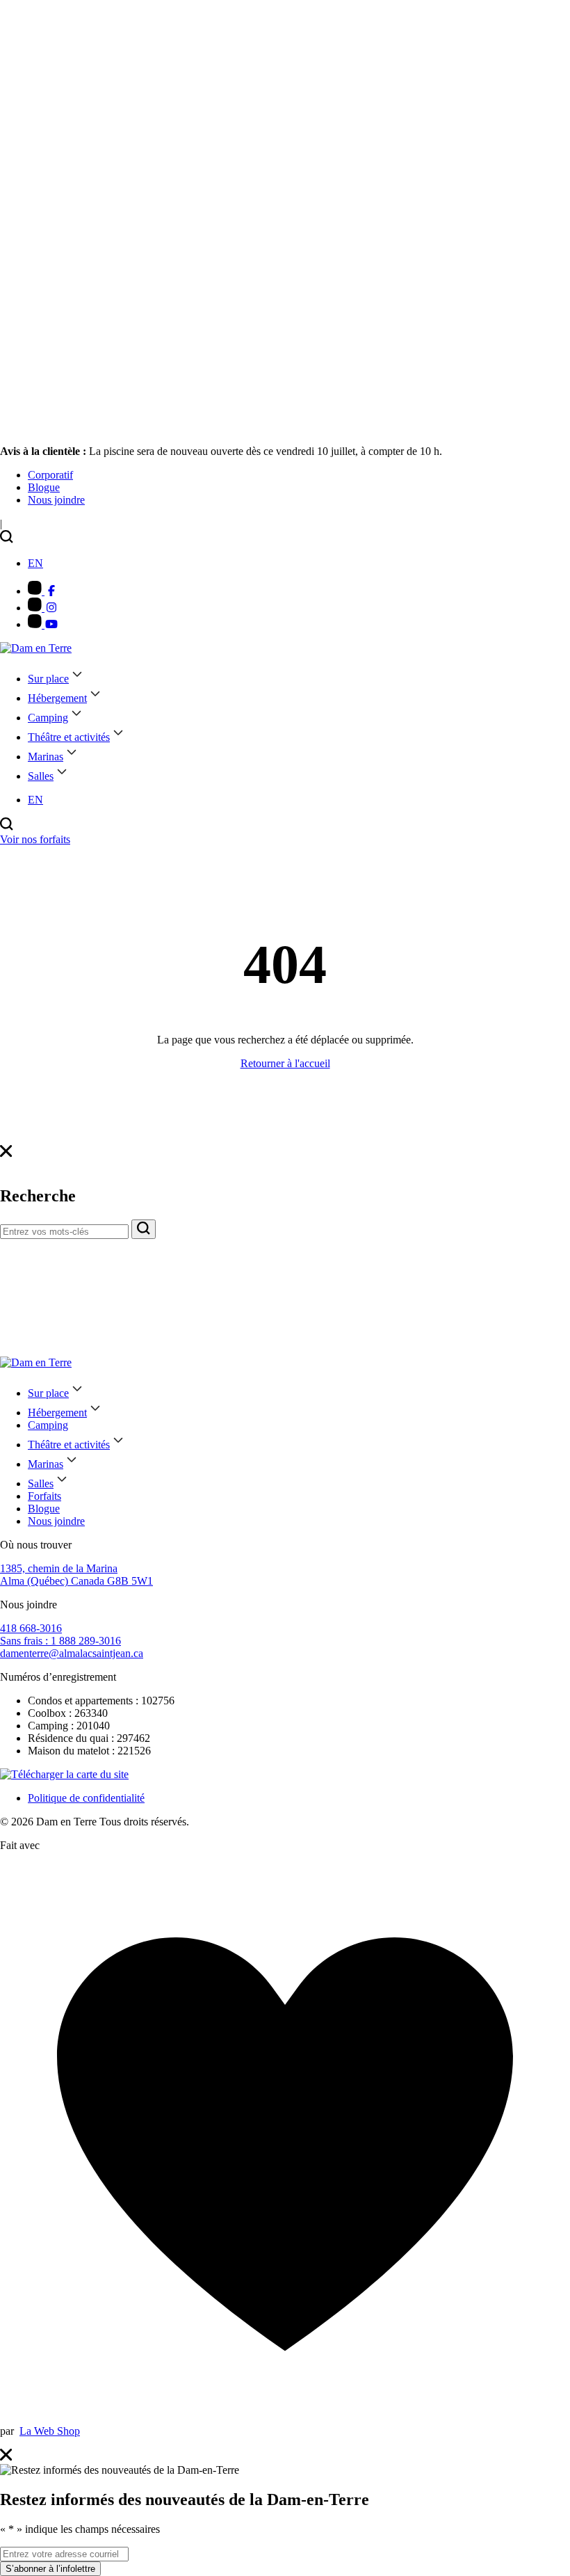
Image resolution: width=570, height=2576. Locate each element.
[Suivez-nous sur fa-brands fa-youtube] (43, 624)
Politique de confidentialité (86, 1798)
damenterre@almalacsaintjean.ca (72, 1653)
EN (35, 563)
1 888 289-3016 (60, 1641)
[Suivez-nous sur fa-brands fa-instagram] (43, 608)
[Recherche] (144, 1229)
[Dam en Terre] (36, 648)
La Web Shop (50, 2431)
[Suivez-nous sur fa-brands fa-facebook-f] (43, 591)
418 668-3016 (31, 1628)
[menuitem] (50, 475)
